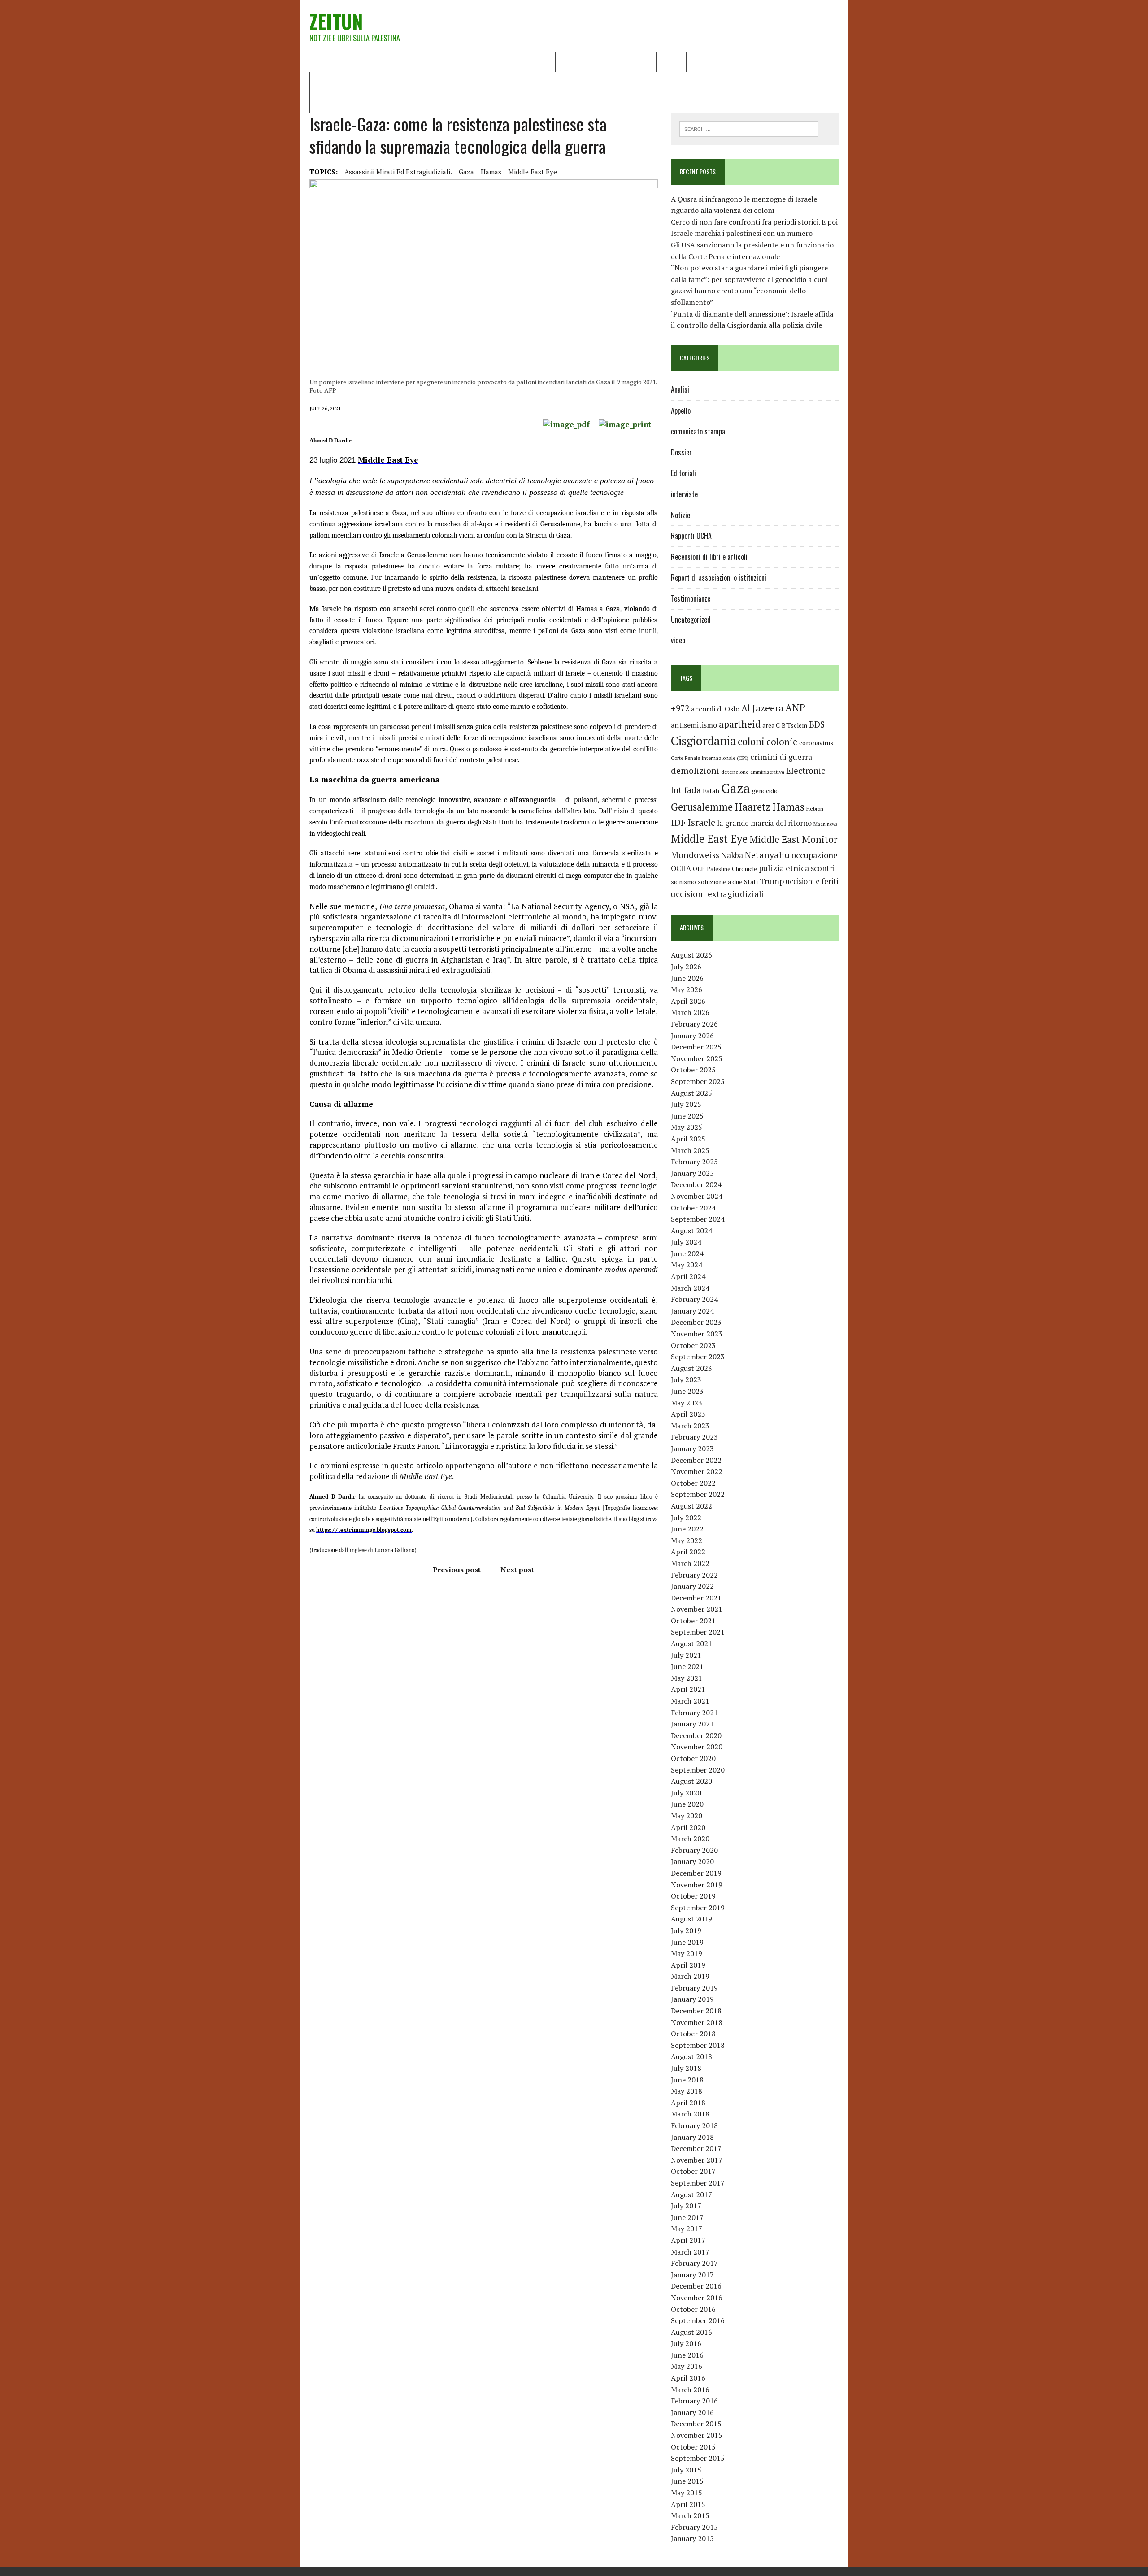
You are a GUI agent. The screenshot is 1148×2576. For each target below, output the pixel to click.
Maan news (825, 824)
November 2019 (697, 1885)
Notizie (400, 61)
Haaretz (752, 807)
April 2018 (688, 2103)
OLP (699, 869)
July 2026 (686, 967)
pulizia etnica (784, 868)
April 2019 (688, 1965)
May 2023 (687, 1403)
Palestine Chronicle (732, 869)
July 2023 (686, 1379)
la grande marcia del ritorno (764, 823)
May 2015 (687, 2493)
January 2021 (692, 1724)
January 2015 (692, 2538)
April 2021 (688, 1689)
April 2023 (688, 1414)
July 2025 (686, 1104)
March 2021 (690, 1701)
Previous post (457, 1570)
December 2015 (696, 2424)
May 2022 (687, 1540)
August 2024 (691, 1231)
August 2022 (691, 1506)
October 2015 (693, 2447)
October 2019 (693, 1896)
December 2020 (696, 1735)
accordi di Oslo (715, 709)
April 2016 (688, 2378)
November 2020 (697, 1747)
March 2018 (690, 2114)
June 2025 (687, 1116)
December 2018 (696, 2011)
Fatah (711, 791)
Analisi (479, 61)
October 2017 (693, 2171)
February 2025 (694, 1162)
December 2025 (696, 1047)
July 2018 (686, 2068)
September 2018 (698, 2045)
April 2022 (688, 1552)
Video (671, 61)
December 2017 (696, 2148)
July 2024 (686, 1242)
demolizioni (695, 770)
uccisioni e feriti (812, 881)
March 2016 (690, 2390)
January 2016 (692, 2412)
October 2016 (693, 2309)
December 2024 (696, 1184)
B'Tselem (794, 725)
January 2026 (692, 1036)
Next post (517, 1570)
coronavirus (816, 743)
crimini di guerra (781, 757)
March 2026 (690, 1012)
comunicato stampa (698, 431)
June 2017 (687, 2217)
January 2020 (692, 1861)
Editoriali (439, 61)
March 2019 (690, 1976)
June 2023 (687, 1391)
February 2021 (694, 1713)
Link (737, 61)
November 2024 (697, 1196)
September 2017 (698, 2183)
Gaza (466, 172)
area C (771, 725)
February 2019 (694, 1988)
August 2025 (691, 1093)
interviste (684, 494)
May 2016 (687, 2366)
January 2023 (692, 1448)
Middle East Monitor (793, 839)
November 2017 (697, 2160)
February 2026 (694, 1024)
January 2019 (692, 1999)
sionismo (683, 882)
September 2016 (698, 2320)
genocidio (765, 791)
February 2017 (694, 2263)
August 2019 (691, 1919)
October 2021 (693, 1621)
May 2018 (687, 2091)
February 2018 (694, 2125)
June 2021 (687, 1666)
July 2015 (686, 2470)
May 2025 (687, 1127)
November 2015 (697, 2435)
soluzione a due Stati (728, 882)
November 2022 (697, 1471)
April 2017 (688, 2240)
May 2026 (687, 989)
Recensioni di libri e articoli (606, 61)
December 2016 (696, 2286)
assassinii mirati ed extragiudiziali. (398, 172)
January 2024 (692, 1311)
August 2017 (691, 2194)
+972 (680, 708)
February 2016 (694, 2401)
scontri (823, 868)
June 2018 (687, 2080)
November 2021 (697, 1609)
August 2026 (691, 955)
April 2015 (688, 2504)
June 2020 (687, 1804)
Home (324, 61)
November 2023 (697, 1334)
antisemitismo (694, 725)
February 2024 (694, 1299)
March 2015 (690, 2515)
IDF (678, 822)
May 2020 (687, 1816)
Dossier (705, 61)
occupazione (815, 855)
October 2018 (693, 2034)
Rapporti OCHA (526, 61)
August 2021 (691, 1644)
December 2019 (696, 1873)
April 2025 (688, 1139)
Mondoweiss (695, 855)
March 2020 (690, 1839)
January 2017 (692, 2275)
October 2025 (693, 1070)
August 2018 (691, 2056)
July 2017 (686, 2206)
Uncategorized (691, 620)
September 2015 (698, 2458)
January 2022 (692, 1586)
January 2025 (692, 1173)
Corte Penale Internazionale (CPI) (710, 758)
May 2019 (687, 1953)
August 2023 (691, 1368)
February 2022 (694, 1575)
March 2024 (690, 1288)
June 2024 (687, 1253)
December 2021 (696, 1598)
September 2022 (698, 1494)
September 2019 (698, 1908)
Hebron (815, 809)
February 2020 (694, 1850)
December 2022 (696, 1460)
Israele (701, 822)
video (678, 640)
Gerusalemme (702, 807)
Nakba (732, 855)
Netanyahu (767, 855)
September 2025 (698, 1081)
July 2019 (686, 1930)
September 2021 (698, 1632)
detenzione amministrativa (753, 772)
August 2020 (691, 1781)
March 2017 (690, 2252)
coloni (751, 741)
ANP (795, 708)
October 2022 (693, 1483)
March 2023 (690, 1426)
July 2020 (686, 1793)
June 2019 (687, 1942)
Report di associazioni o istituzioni (719, 577)
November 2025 (697, 1058)
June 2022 (687, 1529)
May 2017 (687, 2229)
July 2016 (686, 2343)
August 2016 (691, 2332)
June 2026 (687, 978)
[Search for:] (749, 128)
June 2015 (687, 2481)
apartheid (740, 724)
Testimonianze (691, 598)
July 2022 (686, 1518)
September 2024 (698, 1219)
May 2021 (687, 1678)
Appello (681, 411)
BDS (817, 724)
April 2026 (688, 1001)
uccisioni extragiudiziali (717, 894)
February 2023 (694, 1437)
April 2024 (688, 1276)
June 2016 (687, 2355)
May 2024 (687, 1265)
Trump (772, 881)
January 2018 (692, 2137)
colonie (782, 742)
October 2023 (693, 1345)
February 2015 (694, 2527)
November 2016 (697, 2298)
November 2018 (697, 2022)
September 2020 (698, 1770)
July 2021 (686, 1655)
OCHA (681, 868)
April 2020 (688, 1827)
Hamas (491, 172)
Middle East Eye (533, 172)
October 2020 (693, 1758)
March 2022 (690, 1563)
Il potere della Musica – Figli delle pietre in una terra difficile (413, 82)
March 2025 (690, 1150)
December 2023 (696, 1322)
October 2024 (693, 1208)
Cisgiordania (703, 741)
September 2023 (698, 1357)
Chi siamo (360, 61)
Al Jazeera (762, 708)
